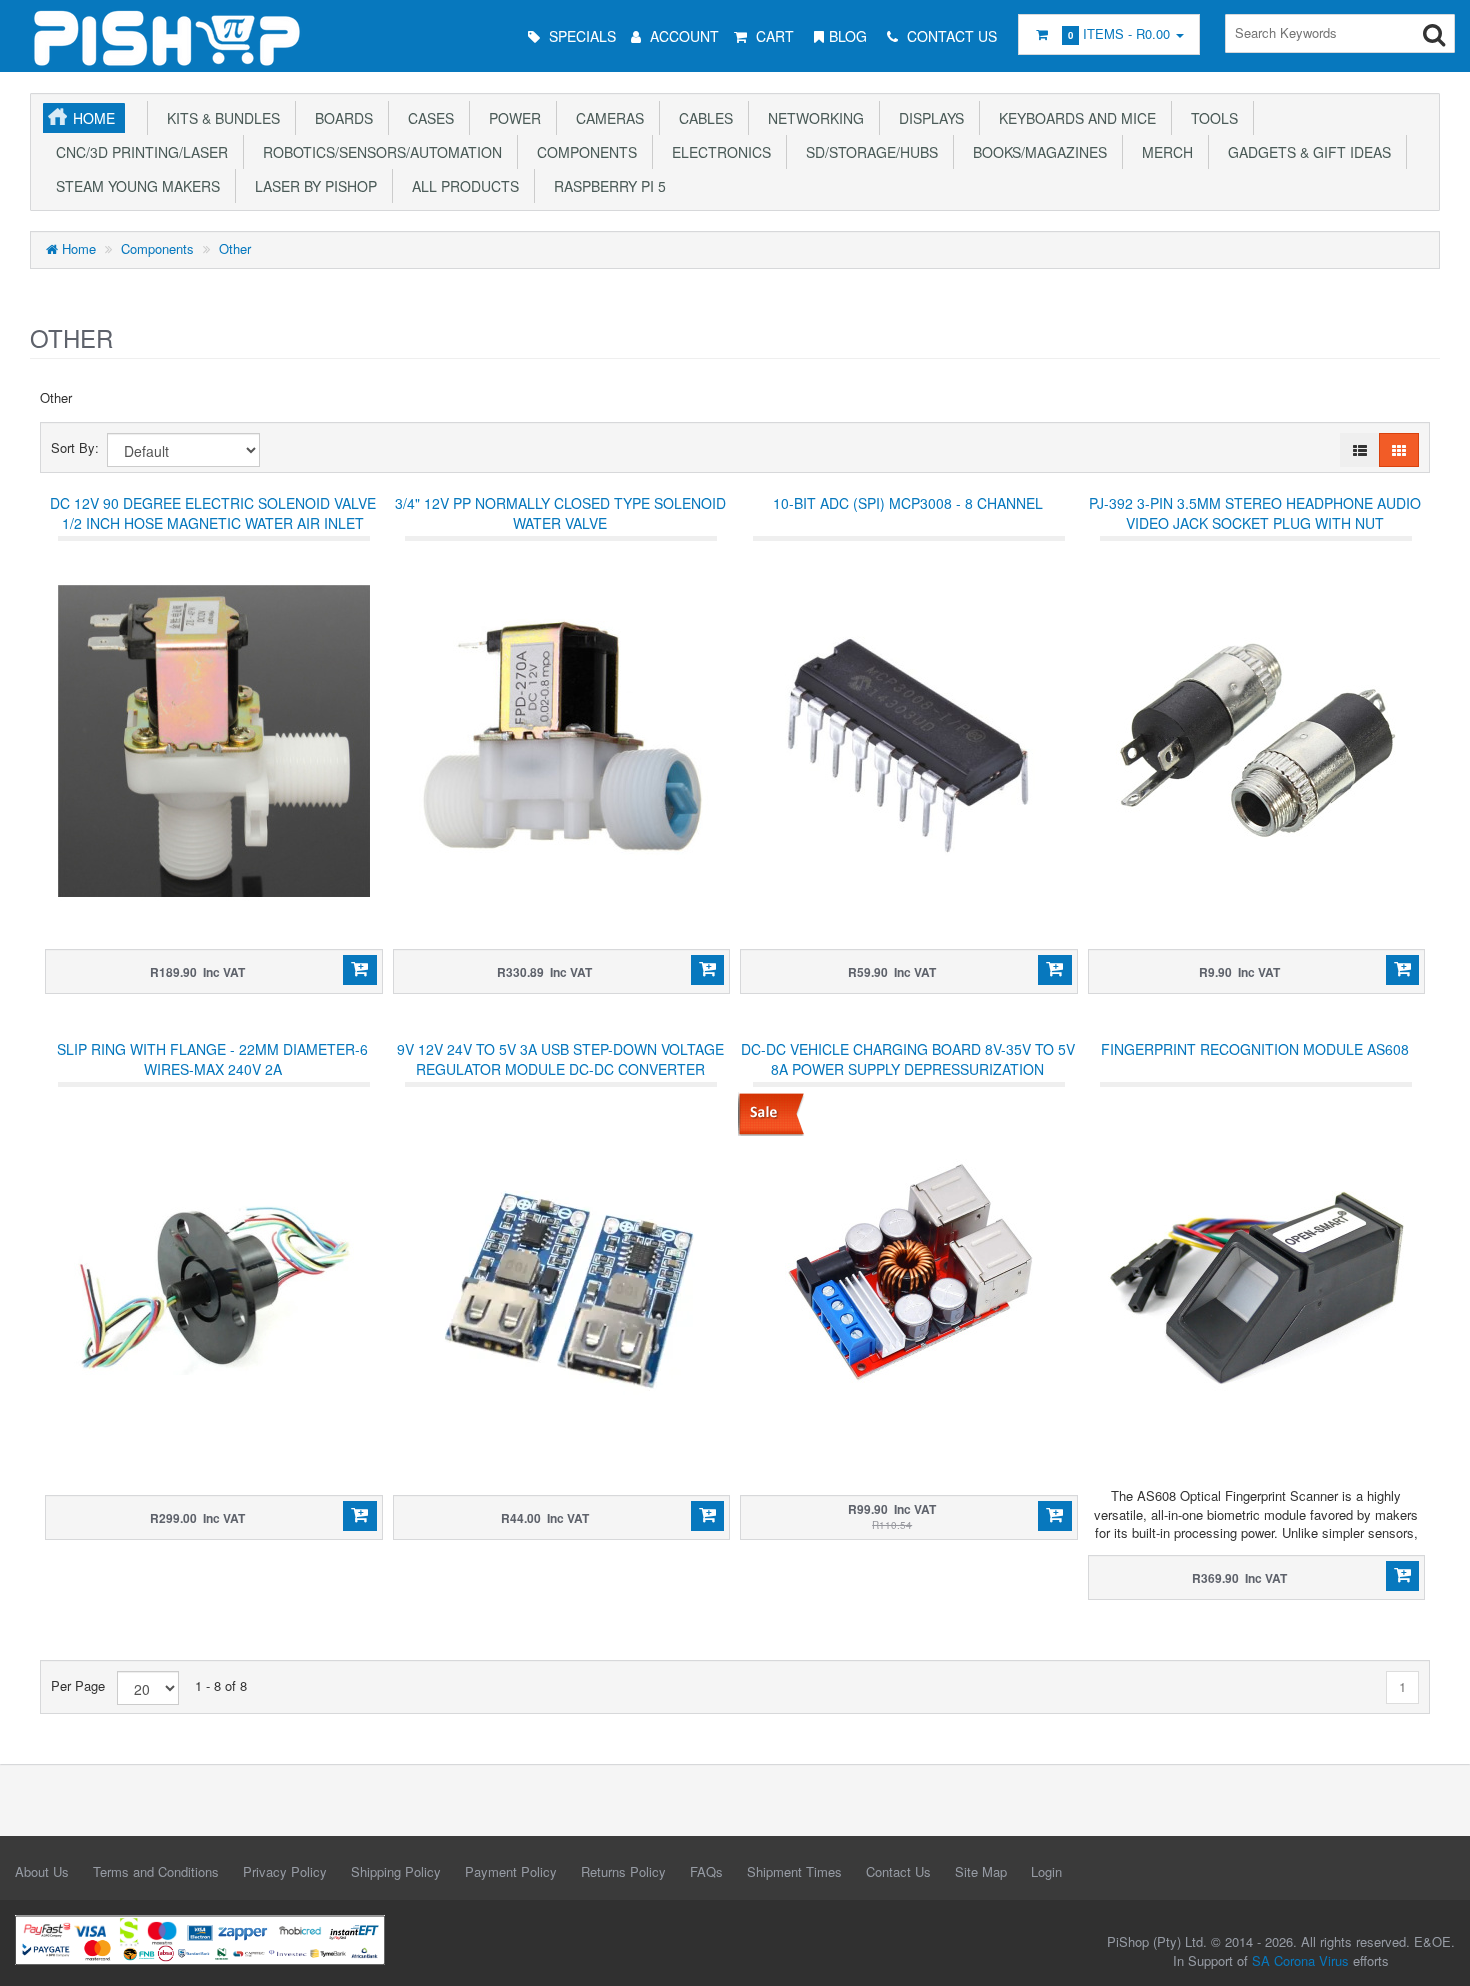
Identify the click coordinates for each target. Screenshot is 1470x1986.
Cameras (606, 118)
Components (583, 152)
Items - (1119, 33)
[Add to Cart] (359, 970)
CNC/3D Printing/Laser (138, 152)
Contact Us (898, 1871)
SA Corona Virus (1300, 1960)
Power (511, 118)
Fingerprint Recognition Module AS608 (1255, 1049)
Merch (1163, 152)
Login (1046, 1871)
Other (235, 248)
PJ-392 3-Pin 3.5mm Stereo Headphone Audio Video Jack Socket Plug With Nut (1255, 513)
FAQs (706, 1871)
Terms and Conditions (156, 1871)
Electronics (717, 152)
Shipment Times (794, 1871)
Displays (927, 118)
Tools (1210, 118)
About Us (42, 1871)
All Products (461, 186)
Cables (702, 118)
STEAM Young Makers (134, 186)
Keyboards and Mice (1073, 118)
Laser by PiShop (312, 186)
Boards (340, 118)
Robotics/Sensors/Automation (378, 152)
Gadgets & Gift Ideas (1305, 152)
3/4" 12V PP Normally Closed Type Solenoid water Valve (560, 513)
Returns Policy (623, 1871)
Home (94, 118)
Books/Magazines (1036, 152)
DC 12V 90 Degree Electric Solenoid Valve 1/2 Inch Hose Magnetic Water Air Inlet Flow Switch (213, 523)
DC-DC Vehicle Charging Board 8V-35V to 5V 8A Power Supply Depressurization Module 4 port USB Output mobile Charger (908, 1079)
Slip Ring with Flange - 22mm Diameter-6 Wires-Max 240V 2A (212, 1059)
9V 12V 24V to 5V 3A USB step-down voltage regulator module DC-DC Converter (560, 1059)
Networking (812, 118)
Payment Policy (511, 1871)
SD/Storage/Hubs (868, 152)
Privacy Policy (285, 1871)
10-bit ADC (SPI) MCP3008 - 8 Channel (908, 503)
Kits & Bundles (219, 118)
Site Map (981, 1871)
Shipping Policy (396, 1871)
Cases (427, 118)
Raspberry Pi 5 (606, 186)
